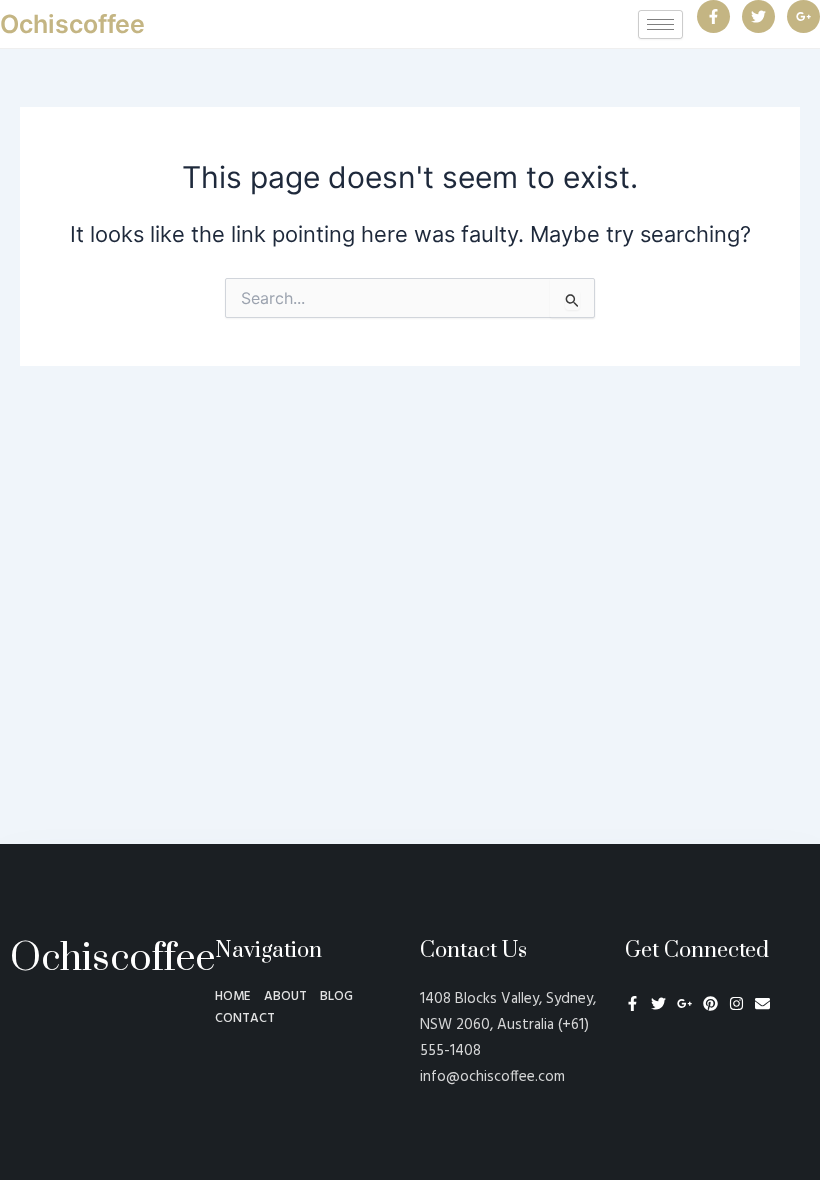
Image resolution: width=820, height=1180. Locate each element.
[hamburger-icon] (660, 24)
